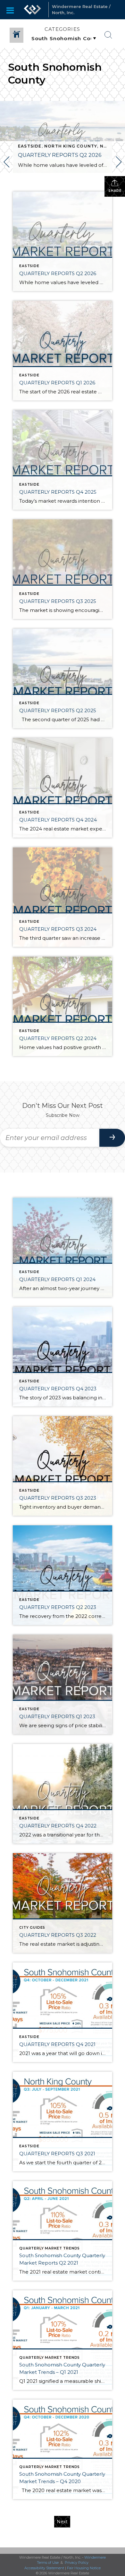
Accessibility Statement (44, 2568)
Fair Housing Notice (84, 2568)
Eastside (30, 146)
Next (62, 2522)
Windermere (95, 2557)
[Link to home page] (32, 10)
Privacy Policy (77, 2563)
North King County (71, 146)
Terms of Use (48, 2563)
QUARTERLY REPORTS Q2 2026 (60, 155)
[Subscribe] (112, 1138)
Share (115, 191)
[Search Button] (108, 35)
